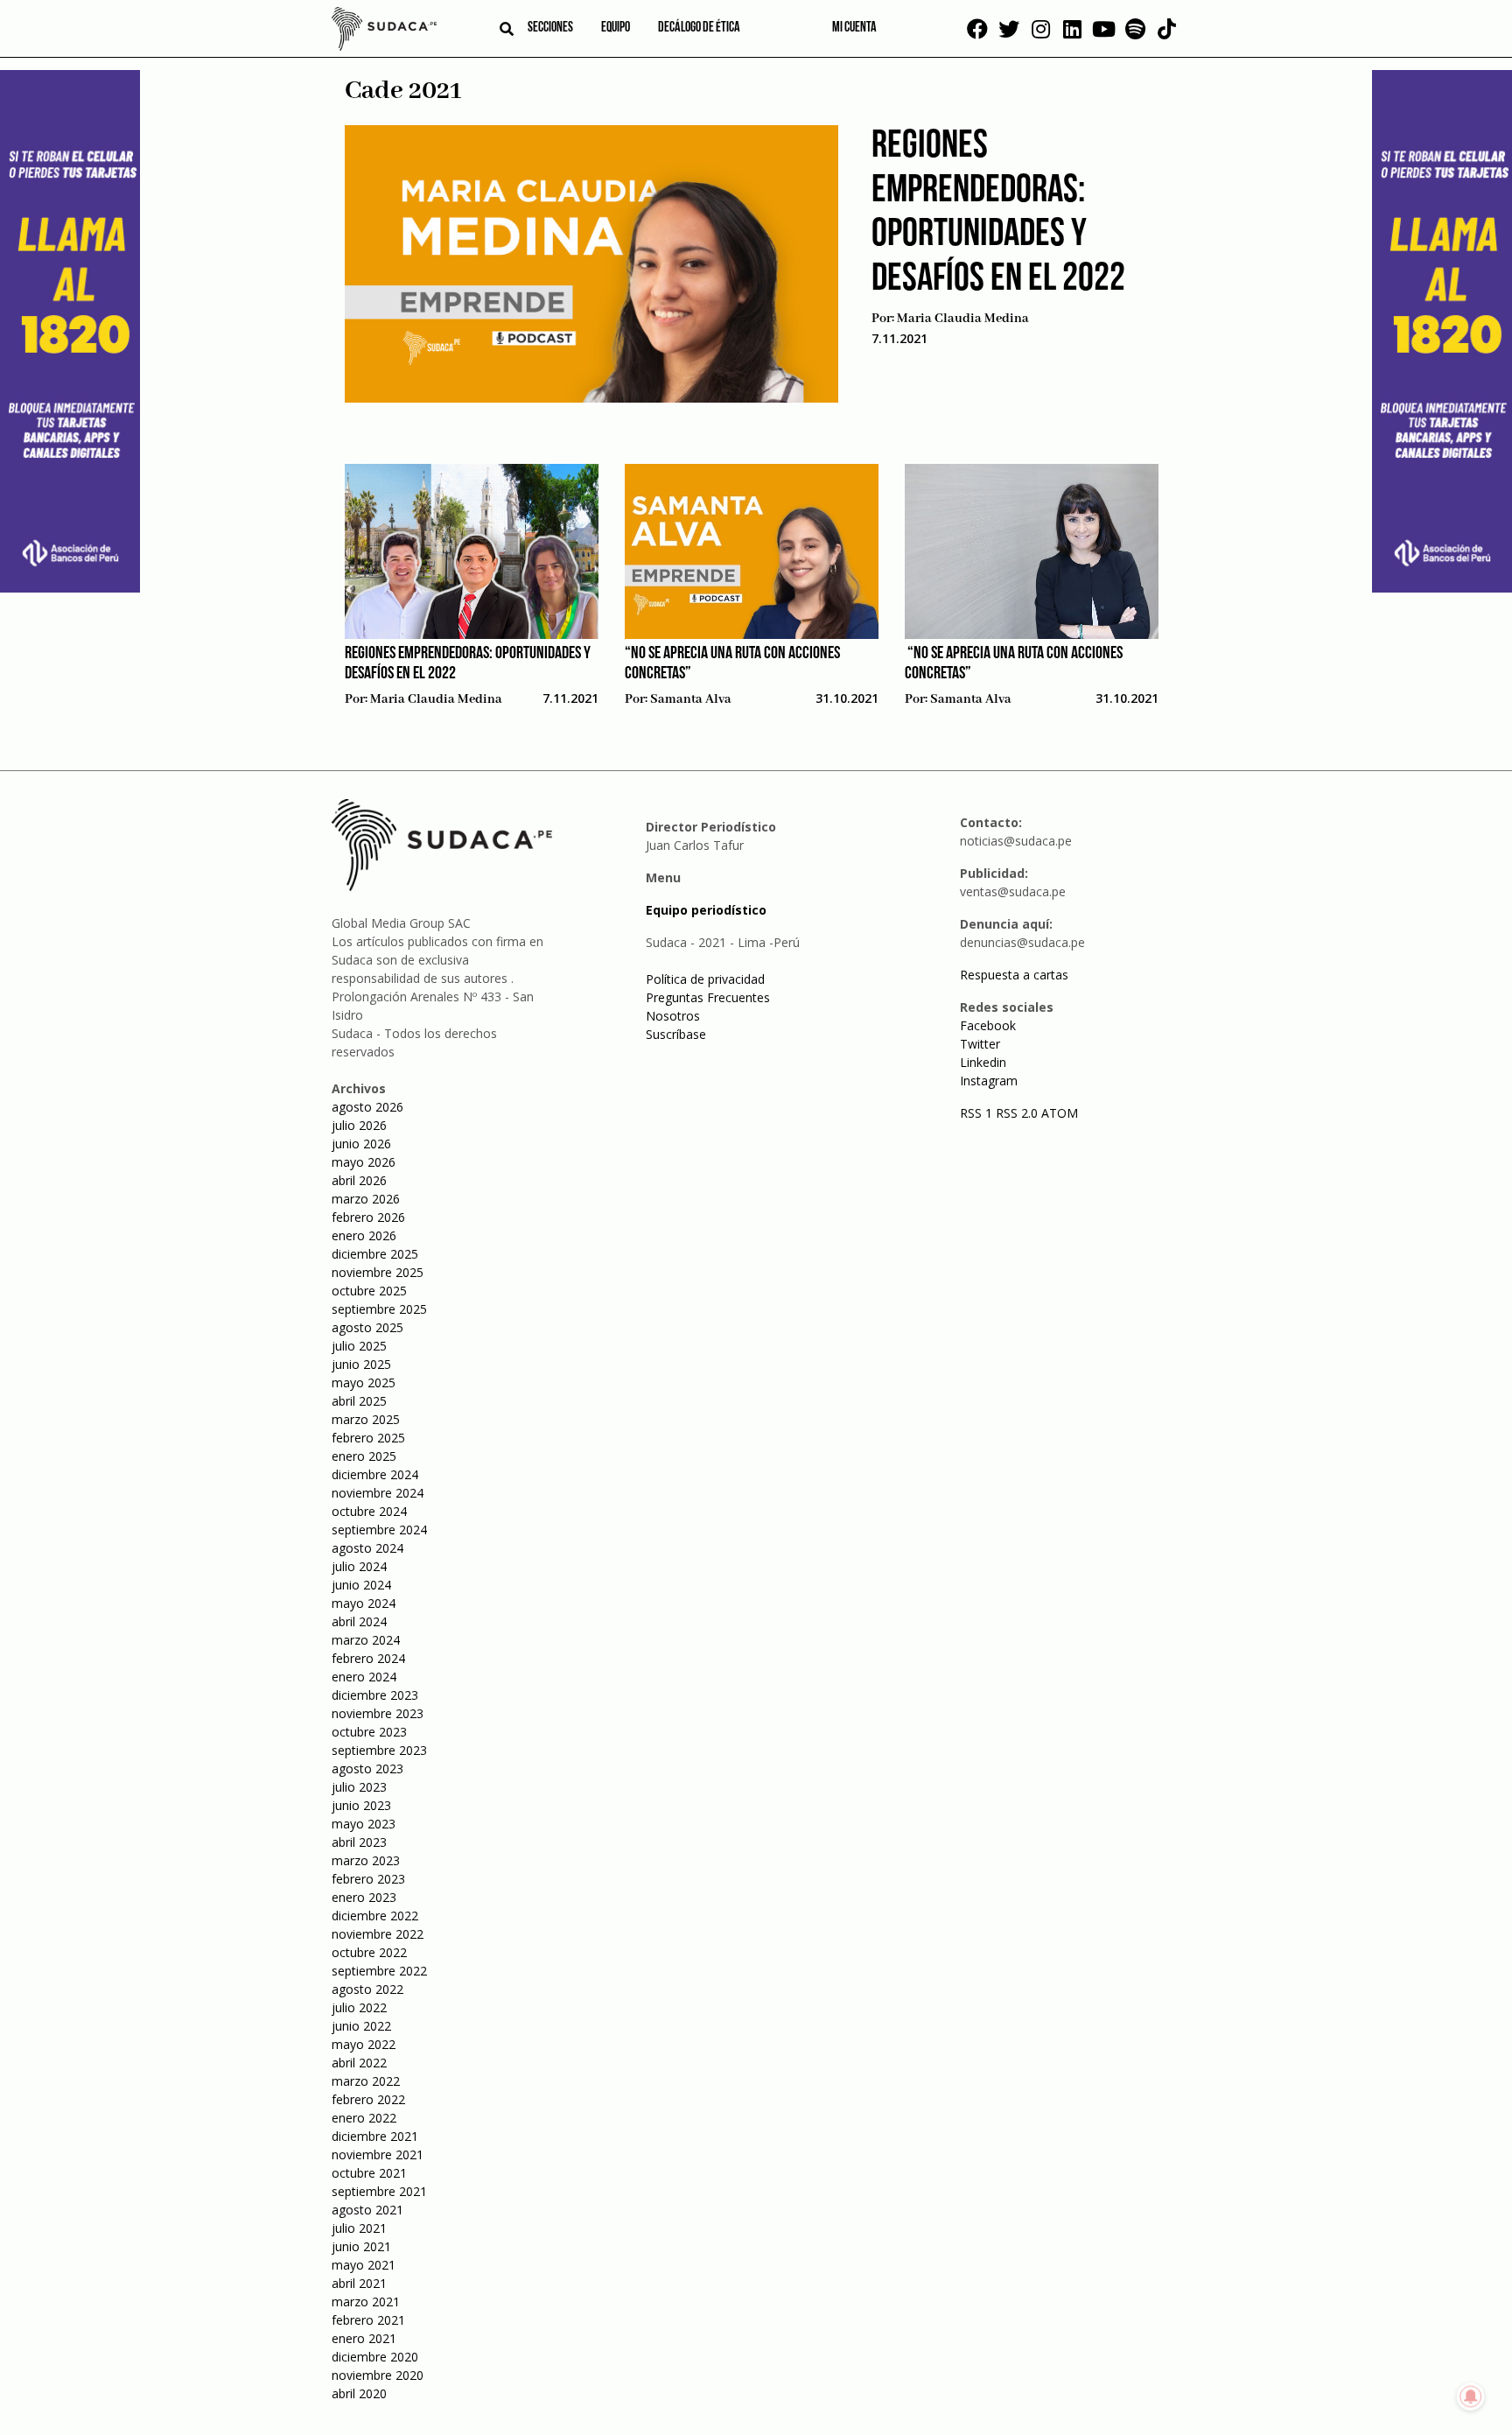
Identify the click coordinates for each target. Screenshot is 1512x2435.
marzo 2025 (366, 1419)
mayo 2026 (364, 1162)
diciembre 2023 (375, 1695)
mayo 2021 (364, 2265)
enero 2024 (364, 1677)
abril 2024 (359, 1621)
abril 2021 (359, 2283)
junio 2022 (361, 2026)
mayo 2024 (364, 1603)
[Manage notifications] (1471, 2396)
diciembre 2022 (375, 1916)
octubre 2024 (369, 1511)
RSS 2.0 (1017, 1113)
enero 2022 (364, 2118)
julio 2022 (359, 2007)
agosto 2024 (367, 1548)
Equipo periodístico (706, 910)
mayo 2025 (364, 1382)
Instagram (989, 1081)
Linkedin (983, 1062)
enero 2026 (364, 1235)
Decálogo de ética (699, 28)
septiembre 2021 (379, 2191)
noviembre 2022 (378, 1934)
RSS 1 (978, 1113)
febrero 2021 (368, 2320)
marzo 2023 (366, 1860)
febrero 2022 (368, 2099)
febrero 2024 (368, 1658)
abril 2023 (359, 1842)
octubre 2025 (369, 1291)
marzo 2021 (366, 2302)
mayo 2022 (364, 2044)
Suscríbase (676, 1034)
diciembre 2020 (375, 2357)
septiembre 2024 (379, 1530)
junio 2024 (361, 1585)
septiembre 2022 (379, 1971)
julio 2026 (359, 1125)
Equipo (616, 28)
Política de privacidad (705, 979)
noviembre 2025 (378, 1272)
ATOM (1060, 1113)
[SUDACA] (384, 32)
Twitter (980, 1044)
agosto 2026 (367, 1107)
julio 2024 (359, 1566)
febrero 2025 (368, 1438)
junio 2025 (361, 1364)
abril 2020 (359, 2393)
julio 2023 (359, 1787)
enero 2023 (364, 1897)
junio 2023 (361, 1805)
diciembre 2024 (375, 1474)
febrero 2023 (368, 1879)
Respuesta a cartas (1014, 975)
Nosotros (673, 1016)
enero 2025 (364, 1456)
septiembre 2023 (379, 1750)
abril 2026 (359, 1180)
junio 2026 (361, 1144)
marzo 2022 (366, 2081)
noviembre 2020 (378, 2375)
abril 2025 (359, 1401)
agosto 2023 (367, 1768)
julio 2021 (359, 2228)
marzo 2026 (366, 1199)
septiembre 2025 (379, 1309)
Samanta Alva (691, 699)
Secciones (550, 28)
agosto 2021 (367, 2210)
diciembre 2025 (375, 1254)
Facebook (988, 1025)
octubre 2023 (369, 1732)
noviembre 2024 (378, 1493)
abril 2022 (359, 2063)
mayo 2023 (364, 1824)
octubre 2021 (369, 2173)
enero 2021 (364, 2338)
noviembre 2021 (378, 2154)
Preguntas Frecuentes (708, 997)
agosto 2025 (367, 1327)
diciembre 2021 (375, 2136)
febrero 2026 (368, 1217)
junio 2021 (361, 2246)
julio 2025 (359, 1346)
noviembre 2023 (378, 1713)
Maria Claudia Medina (963, 319)
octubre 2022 (369, 1952)
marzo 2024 (366, 1640)
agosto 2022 (367, 1989)
